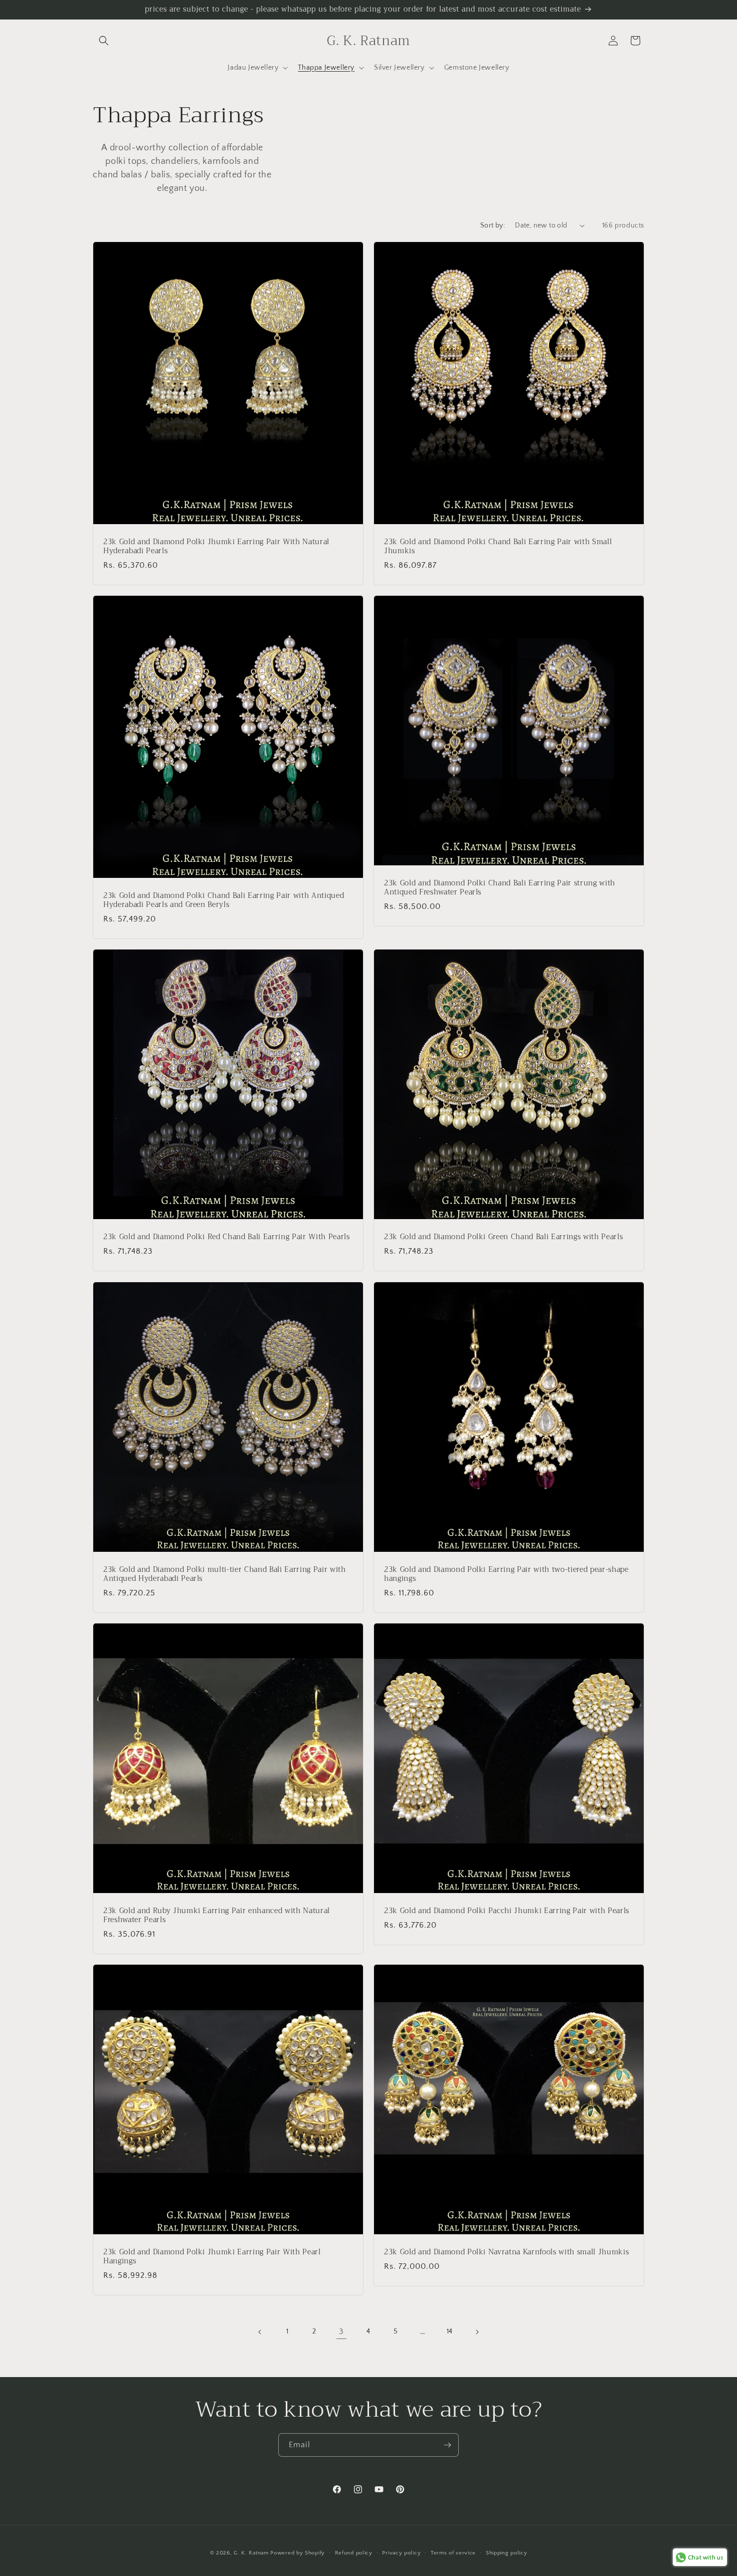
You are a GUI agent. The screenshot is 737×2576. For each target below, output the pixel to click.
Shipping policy (507, 2553)
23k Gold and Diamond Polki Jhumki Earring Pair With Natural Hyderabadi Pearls (216, 547)
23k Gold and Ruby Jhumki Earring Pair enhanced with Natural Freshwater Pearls (217, 1916)
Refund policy (354, 2553)
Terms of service (453, 2553)
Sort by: (493, 225)
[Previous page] (260, 2332)
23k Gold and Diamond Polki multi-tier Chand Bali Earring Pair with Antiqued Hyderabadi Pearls (225, 1574)
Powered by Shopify (298, 2553)
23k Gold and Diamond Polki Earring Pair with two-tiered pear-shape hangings (506, 1574)
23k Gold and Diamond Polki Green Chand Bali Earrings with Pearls (503, 1237)
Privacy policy (401, 2553)
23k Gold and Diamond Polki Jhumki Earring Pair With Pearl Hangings (212, 2257)
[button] (104, 41)
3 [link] (341, 2331)
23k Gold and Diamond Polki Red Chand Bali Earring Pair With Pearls (227, 1237)
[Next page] (477, 2332)
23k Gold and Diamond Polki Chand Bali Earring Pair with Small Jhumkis (498, 547)
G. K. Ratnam (251, 2553)
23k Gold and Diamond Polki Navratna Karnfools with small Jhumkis (506, 2252)
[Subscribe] (447, 2445)
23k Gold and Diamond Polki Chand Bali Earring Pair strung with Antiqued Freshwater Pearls (500, 888)
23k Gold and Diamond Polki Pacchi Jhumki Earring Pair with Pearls (507, 1911)
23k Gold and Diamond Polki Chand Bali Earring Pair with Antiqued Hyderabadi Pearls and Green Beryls (224, 900)
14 (450, 2331)
